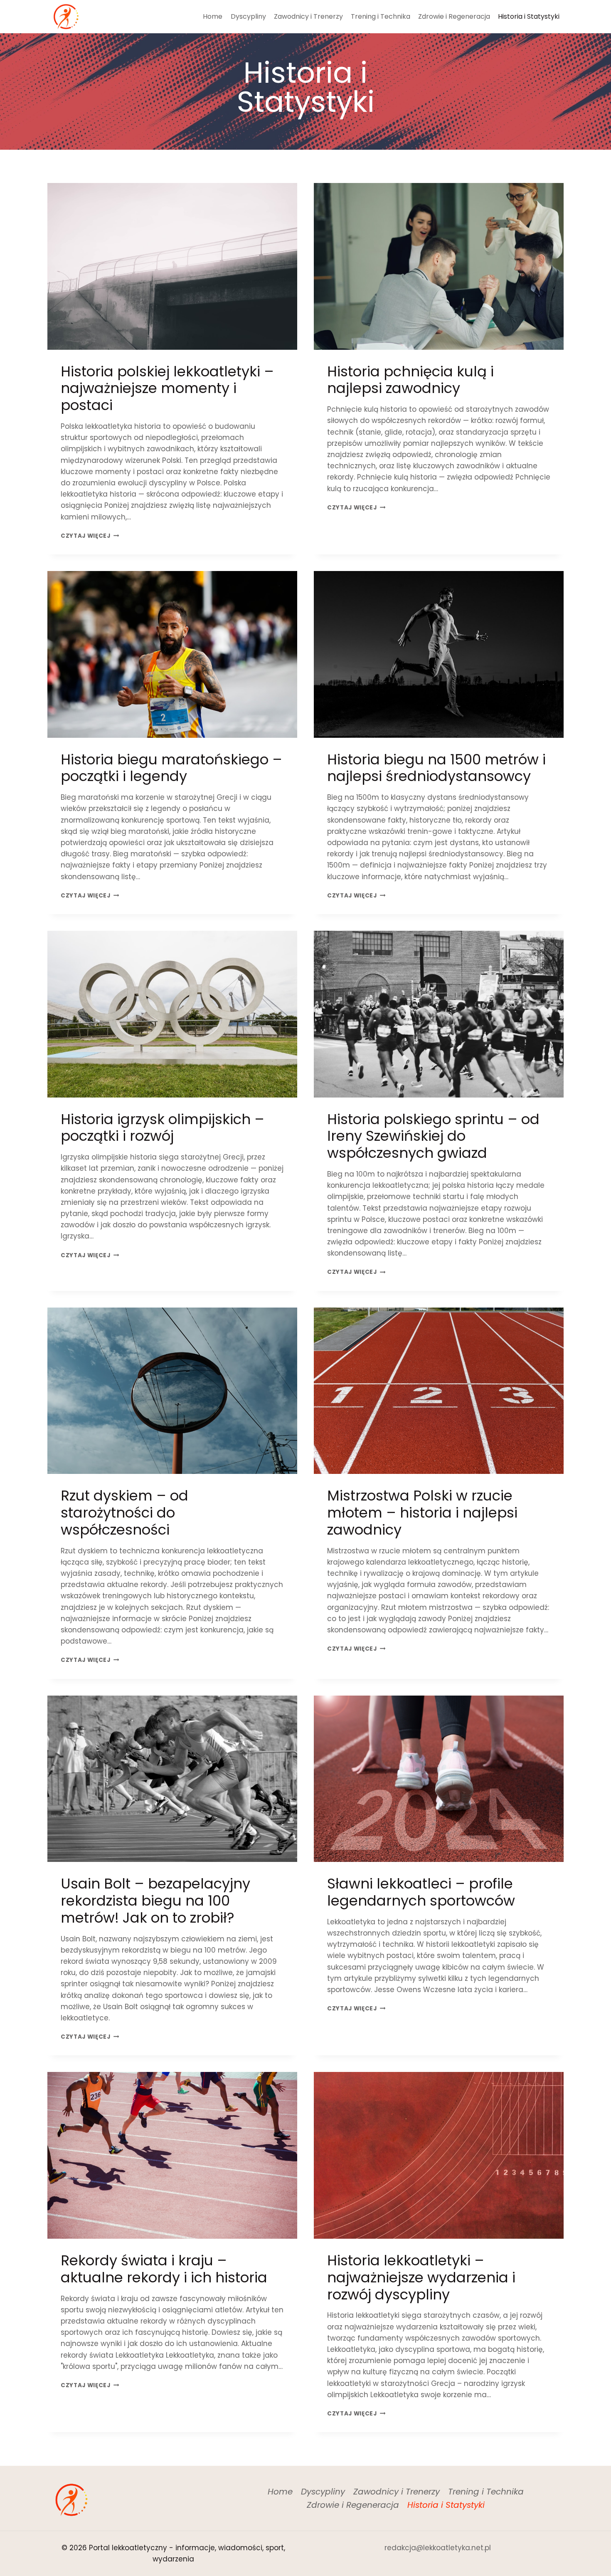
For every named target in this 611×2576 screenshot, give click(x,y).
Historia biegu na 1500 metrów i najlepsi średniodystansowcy (436, 768)
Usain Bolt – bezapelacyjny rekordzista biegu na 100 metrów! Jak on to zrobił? (155, 1901)
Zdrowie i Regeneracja (454, 16)
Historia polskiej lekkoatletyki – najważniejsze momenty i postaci (167, 388)
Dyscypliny (248, 16)
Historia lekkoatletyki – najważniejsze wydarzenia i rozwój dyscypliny (421, 2277)
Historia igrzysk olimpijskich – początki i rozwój (163, 1128)
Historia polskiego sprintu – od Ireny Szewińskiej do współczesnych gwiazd (433, 1136)
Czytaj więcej (90, 536)
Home (213, 16)
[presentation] (172, 266)
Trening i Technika (381, 16)
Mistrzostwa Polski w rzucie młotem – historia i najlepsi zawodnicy (422, 1513)
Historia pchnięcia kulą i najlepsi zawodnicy (410, 380)
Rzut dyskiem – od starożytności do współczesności (124, 1513)
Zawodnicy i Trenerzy (308, 16)
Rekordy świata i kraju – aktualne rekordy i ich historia (164, 2269)
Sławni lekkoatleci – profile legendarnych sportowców (421, 1892)
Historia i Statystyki (529, 16)
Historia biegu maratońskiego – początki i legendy (171, 768)
